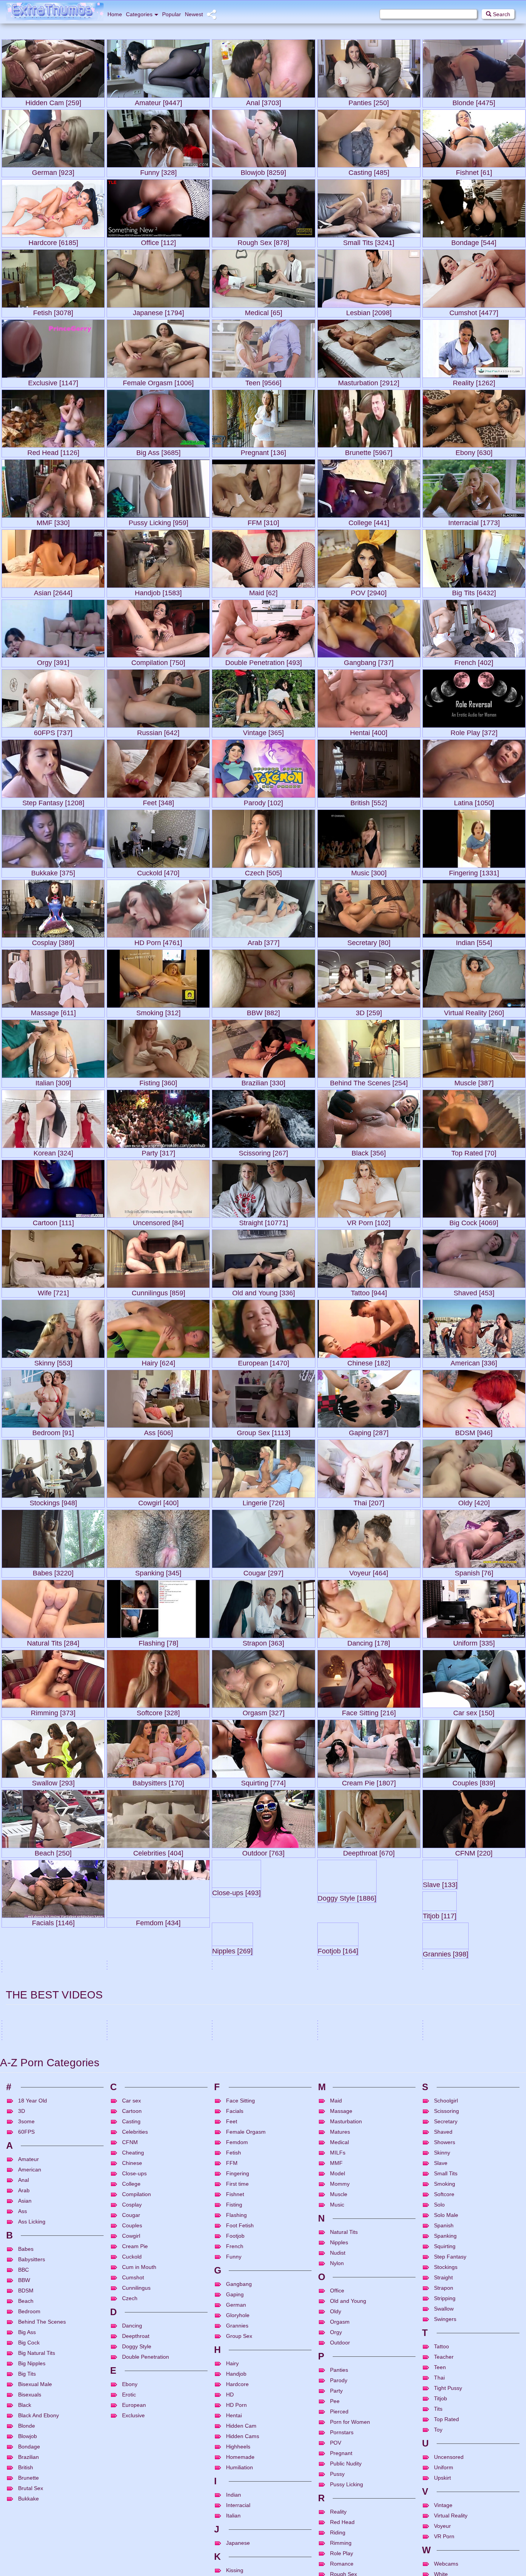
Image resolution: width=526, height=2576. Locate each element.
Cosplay (132, 2559)
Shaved (443, 2487)
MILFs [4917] (264, 2061)
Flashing (236, 2570)
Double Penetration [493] (264, 661)
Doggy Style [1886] (369, 1921)
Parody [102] (263, 801)
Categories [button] (139, 14)
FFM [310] (263, 521)
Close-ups (134, 2528)
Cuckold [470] (158, 871)
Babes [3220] (53, 1571)
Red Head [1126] (53, 451)
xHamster (89, 2337)
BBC (360, 2346)
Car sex (131, 2455)
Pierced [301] (233, 2135)
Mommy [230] (444, 2135)
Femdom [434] (158, 1921)
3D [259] (369, 1011)
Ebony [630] (474, 451)
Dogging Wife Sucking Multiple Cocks (44, 2327)
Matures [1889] (130, 2100)
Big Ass (457, 2346)
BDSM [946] (474, 1431)
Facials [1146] (53, 1921)
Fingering (238, 2528)
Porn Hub (89, 2366)
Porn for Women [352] (457, 2186)
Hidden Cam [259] (53, 101)
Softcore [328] (158, 1711)
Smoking (445, 2539)
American (30, 2524)
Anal (120, 2346)
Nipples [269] (158, 1991)
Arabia (254, 2346)
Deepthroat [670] (369, 1851)
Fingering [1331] (474, 871)
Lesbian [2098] (369, 311)
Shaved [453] (474, 1291)
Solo (439, 2559)
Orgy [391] (53, 661)
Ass (23, 2566)
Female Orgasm (246, 2487)
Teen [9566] (263, 381)
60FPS (348, 2375)
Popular (172, 14)
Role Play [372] (474, 731)
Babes (137, 2375)
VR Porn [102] (369, 1221)
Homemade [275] (344, 2142)
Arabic (268, 2346)
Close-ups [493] (263, 1921)
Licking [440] (21, 2220)
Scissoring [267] (263, 1151)
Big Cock (375, 2346)
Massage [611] (53, 1011)
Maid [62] (263, 591)
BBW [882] (263, 1011)
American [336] (474, 1361)
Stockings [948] (53, 1501)
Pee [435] (333, 2090)
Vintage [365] (263, 731)
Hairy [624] (158, 1361)
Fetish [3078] (53, 311)
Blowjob (36, 2346)
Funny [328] (158, 171)
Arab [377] (264, 941)
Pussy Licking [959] (158, 521)
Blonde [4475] (474, 101)
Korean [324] (53, 1151)
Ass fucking (138, 2346)
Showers (445, 2497)
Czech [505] (263, 871)
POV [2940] (369, 591)
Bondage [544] (474, 241)
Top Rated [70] (474, 1151)
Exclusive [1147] (53, 381)
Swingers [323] (369, 2061)
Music (337, 2559)
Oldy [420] (474, 1501)
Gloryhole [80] (474, 1991)
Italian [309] (53, 1081)
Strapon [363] (263, 1641)
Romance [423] (236, 2224)
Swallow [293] (53, 1781)
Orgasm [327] (264, 1711)
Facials (235, 2466)
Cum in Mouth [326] (453, 2232)
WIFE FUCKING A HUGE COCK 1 (460, 2327)
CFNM (130, 2497)
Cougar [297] (263, 1571)
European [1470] (264, 1361)
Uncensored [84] (158, 1221)
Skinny (442, 2507)
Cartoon (132, 2466)
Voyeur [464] (369, 1571)
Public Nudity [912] (53, 2132)
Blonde (152, 2375)
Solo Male (446, 2570)
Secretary (446, 2476)
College (131, 2539)
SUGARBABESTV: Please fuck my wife (46, 2356)
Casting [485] (369, 171)
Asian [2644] (53, 591)
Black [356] (369, 1151)
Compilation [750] (158, 661)
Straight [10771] (264, 1221)
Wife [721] (53, 1291)
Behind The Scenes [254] (369, 1081)
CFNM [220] (474, 1851)
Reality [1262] (474, 381)
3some (228, 2346)
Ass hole (159, 2346)
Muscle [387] (474, 1081)
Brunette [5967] (369, 451)
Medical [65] (264, 311)
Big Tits (485, 2375)
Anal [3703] (264, 101)
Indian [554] (474, 941)
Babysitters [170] (158, 1781)
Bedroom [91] (53, 1431)
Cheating (133, 2507)
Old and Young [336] (264, 1291)
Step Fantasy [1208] (53, 801)
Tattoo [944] (369, 1291)
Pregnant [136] (263, 451)
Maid (336, 2455)
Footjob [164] (264, 1991)
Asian (470, 2375)
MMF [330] (53, 521)
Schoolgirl (446, 2455)
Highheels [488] (158, 2061)
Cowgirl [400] (158, 1501)
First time (237, 2539)
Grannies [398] (369, 1991)
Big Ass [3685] (158, 451)
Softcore (444, 2549)
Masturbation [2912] (369, 381)
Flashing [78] (158, 1641)
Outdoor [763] (263, 1851)
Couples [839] (474, 1781)
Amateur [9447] (158, 101)
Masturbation (346, 2476)
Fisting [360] (158, 1081)
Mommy (340, 2539)
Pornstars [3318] (474, 2061)
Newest (194, 14)
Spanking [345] (158, 1571)
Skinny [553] (53, 1361)
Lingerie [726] (264, 1501)
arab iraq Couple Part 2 (239, 2327)
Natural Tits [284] (53, 1641)
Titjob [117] (53, 1991)
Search (501, 14)
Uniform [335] (474, 1641)
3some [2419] (23, 2268)
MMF (336, 2518)
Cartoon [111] (53, 1221)
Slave (441, 2518)
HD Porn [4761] (158, 941)
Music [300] (369, 871)
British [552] (369, 801)
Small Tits (446, 2528)
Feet (232, 2476)
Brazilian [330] (263, 1081)
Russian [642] (158, 731)
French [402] (474, 661)
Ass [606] (158, 1431)
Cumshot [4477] (474, 311)
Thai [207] (369, 1501)
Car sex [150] (474, 1711)
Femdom (237, 2497)
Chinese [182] (369, 1361)
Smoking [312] (158, 1011)
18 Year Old (33, 2455)
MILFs (338, 2507)
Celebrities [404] (158, 1851)
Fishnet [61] (474, 171)
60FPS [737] (53, 731)
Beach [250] (53, 1851)
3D (22, 2466)
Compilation (137, 2549)
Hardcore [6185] (53, 241)
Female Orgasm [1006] (158, 381)
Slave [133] (474, 1921)
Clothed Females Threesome (350, 2356)
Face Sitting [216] (369, 1711)
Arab (241, 2346)
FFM (232, 2518)
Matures (340, 2487)
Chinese (132, 2518)
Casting (131, 2476)
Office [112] (158, 241)
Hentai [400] (369, 731)
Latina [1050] (474, 801)
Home (115, 14)
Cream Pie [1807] (369, 1781)
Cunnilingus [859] (158, 1291)
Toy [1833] (123, 2216)
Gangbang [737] (369, 661)
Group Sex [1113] (264, 1431)
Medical (339, 2497)
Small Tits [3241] (369, 241)
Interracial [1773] (474, 521)
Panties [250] (369, 101)
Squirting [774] (263, 1781)
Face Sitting (240, 2455)
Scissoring (446, 2466)
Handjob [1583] (158, 591)
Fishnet (235, 2549)
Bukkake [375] (53, 871)
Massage (341, 2466)
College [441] (369, 521)
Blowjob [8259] (263, 171)
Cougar (53, 2346)
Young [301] (230, 2094)
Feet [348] (158, 801)
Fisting (234, 2559)
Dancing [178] (369, 1641)
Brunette (256, 2375)
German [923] (53, 171)
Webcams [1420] (344, 2227)
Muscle (339, 2549)
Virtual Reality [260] (474, 1011)
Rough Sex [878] (263, 241)
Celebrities (135, 2487)
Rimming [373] (53, 1711)
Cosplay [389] (53, 941)
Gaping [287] (369, 1431)
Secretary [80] (369, 941)
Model (338, 2528)
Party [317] (158, 1151)
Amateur (19, 2346)
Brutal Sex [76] (446, 2099)
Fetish (234, 2507)
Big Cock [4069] (474, 1221)
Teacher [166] (53, 2061)
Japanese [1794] (158, 311)
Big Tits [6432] (474, 591)
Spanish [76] (474, 1571)
